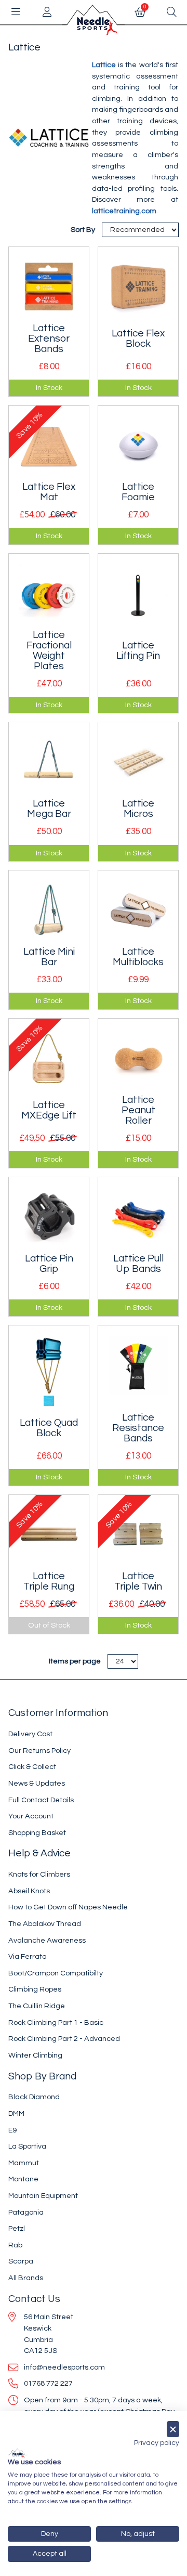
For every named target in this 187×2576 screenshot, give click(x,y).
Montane (23, 2179)
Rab (15, 2245)
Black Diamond (34, 2097)
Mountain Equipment (43, 2196)
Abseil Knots (29, 1891)
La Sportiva (27, 2146)
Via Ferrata (28, 1956)
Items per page (75, 1661)
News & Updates (37, 1783)
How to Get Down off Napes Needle (68, 1907)
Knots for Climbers (39, 1874)
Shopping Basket (37, 1833)
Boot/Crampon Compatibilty (56, 1973)
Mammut (24, 2163)
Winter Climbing (35, 2055)
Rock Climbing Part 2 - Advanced (64, 2039)
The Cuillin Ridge (37, 2006)
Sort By (84, 230)
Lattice (104, 65)
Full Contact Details (41, 1800)
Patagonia (26, 2212)
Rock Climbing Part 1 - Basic (56, 2022)
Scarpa (21, 2261)
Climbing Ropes (35, 1989)
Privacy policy (157, 2443)
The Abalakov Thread (45, 1924)
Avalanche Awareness (47, 1940)
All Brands (26, 2278)
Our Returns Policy (39, 1751)
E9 (12, 2130)
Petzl (17, 2228)
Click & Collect (32, 1767)
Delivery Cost (30, 1734)
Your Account (31, 1816)
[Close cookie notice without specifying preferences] (173, 2429)
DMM (16, 2113)
